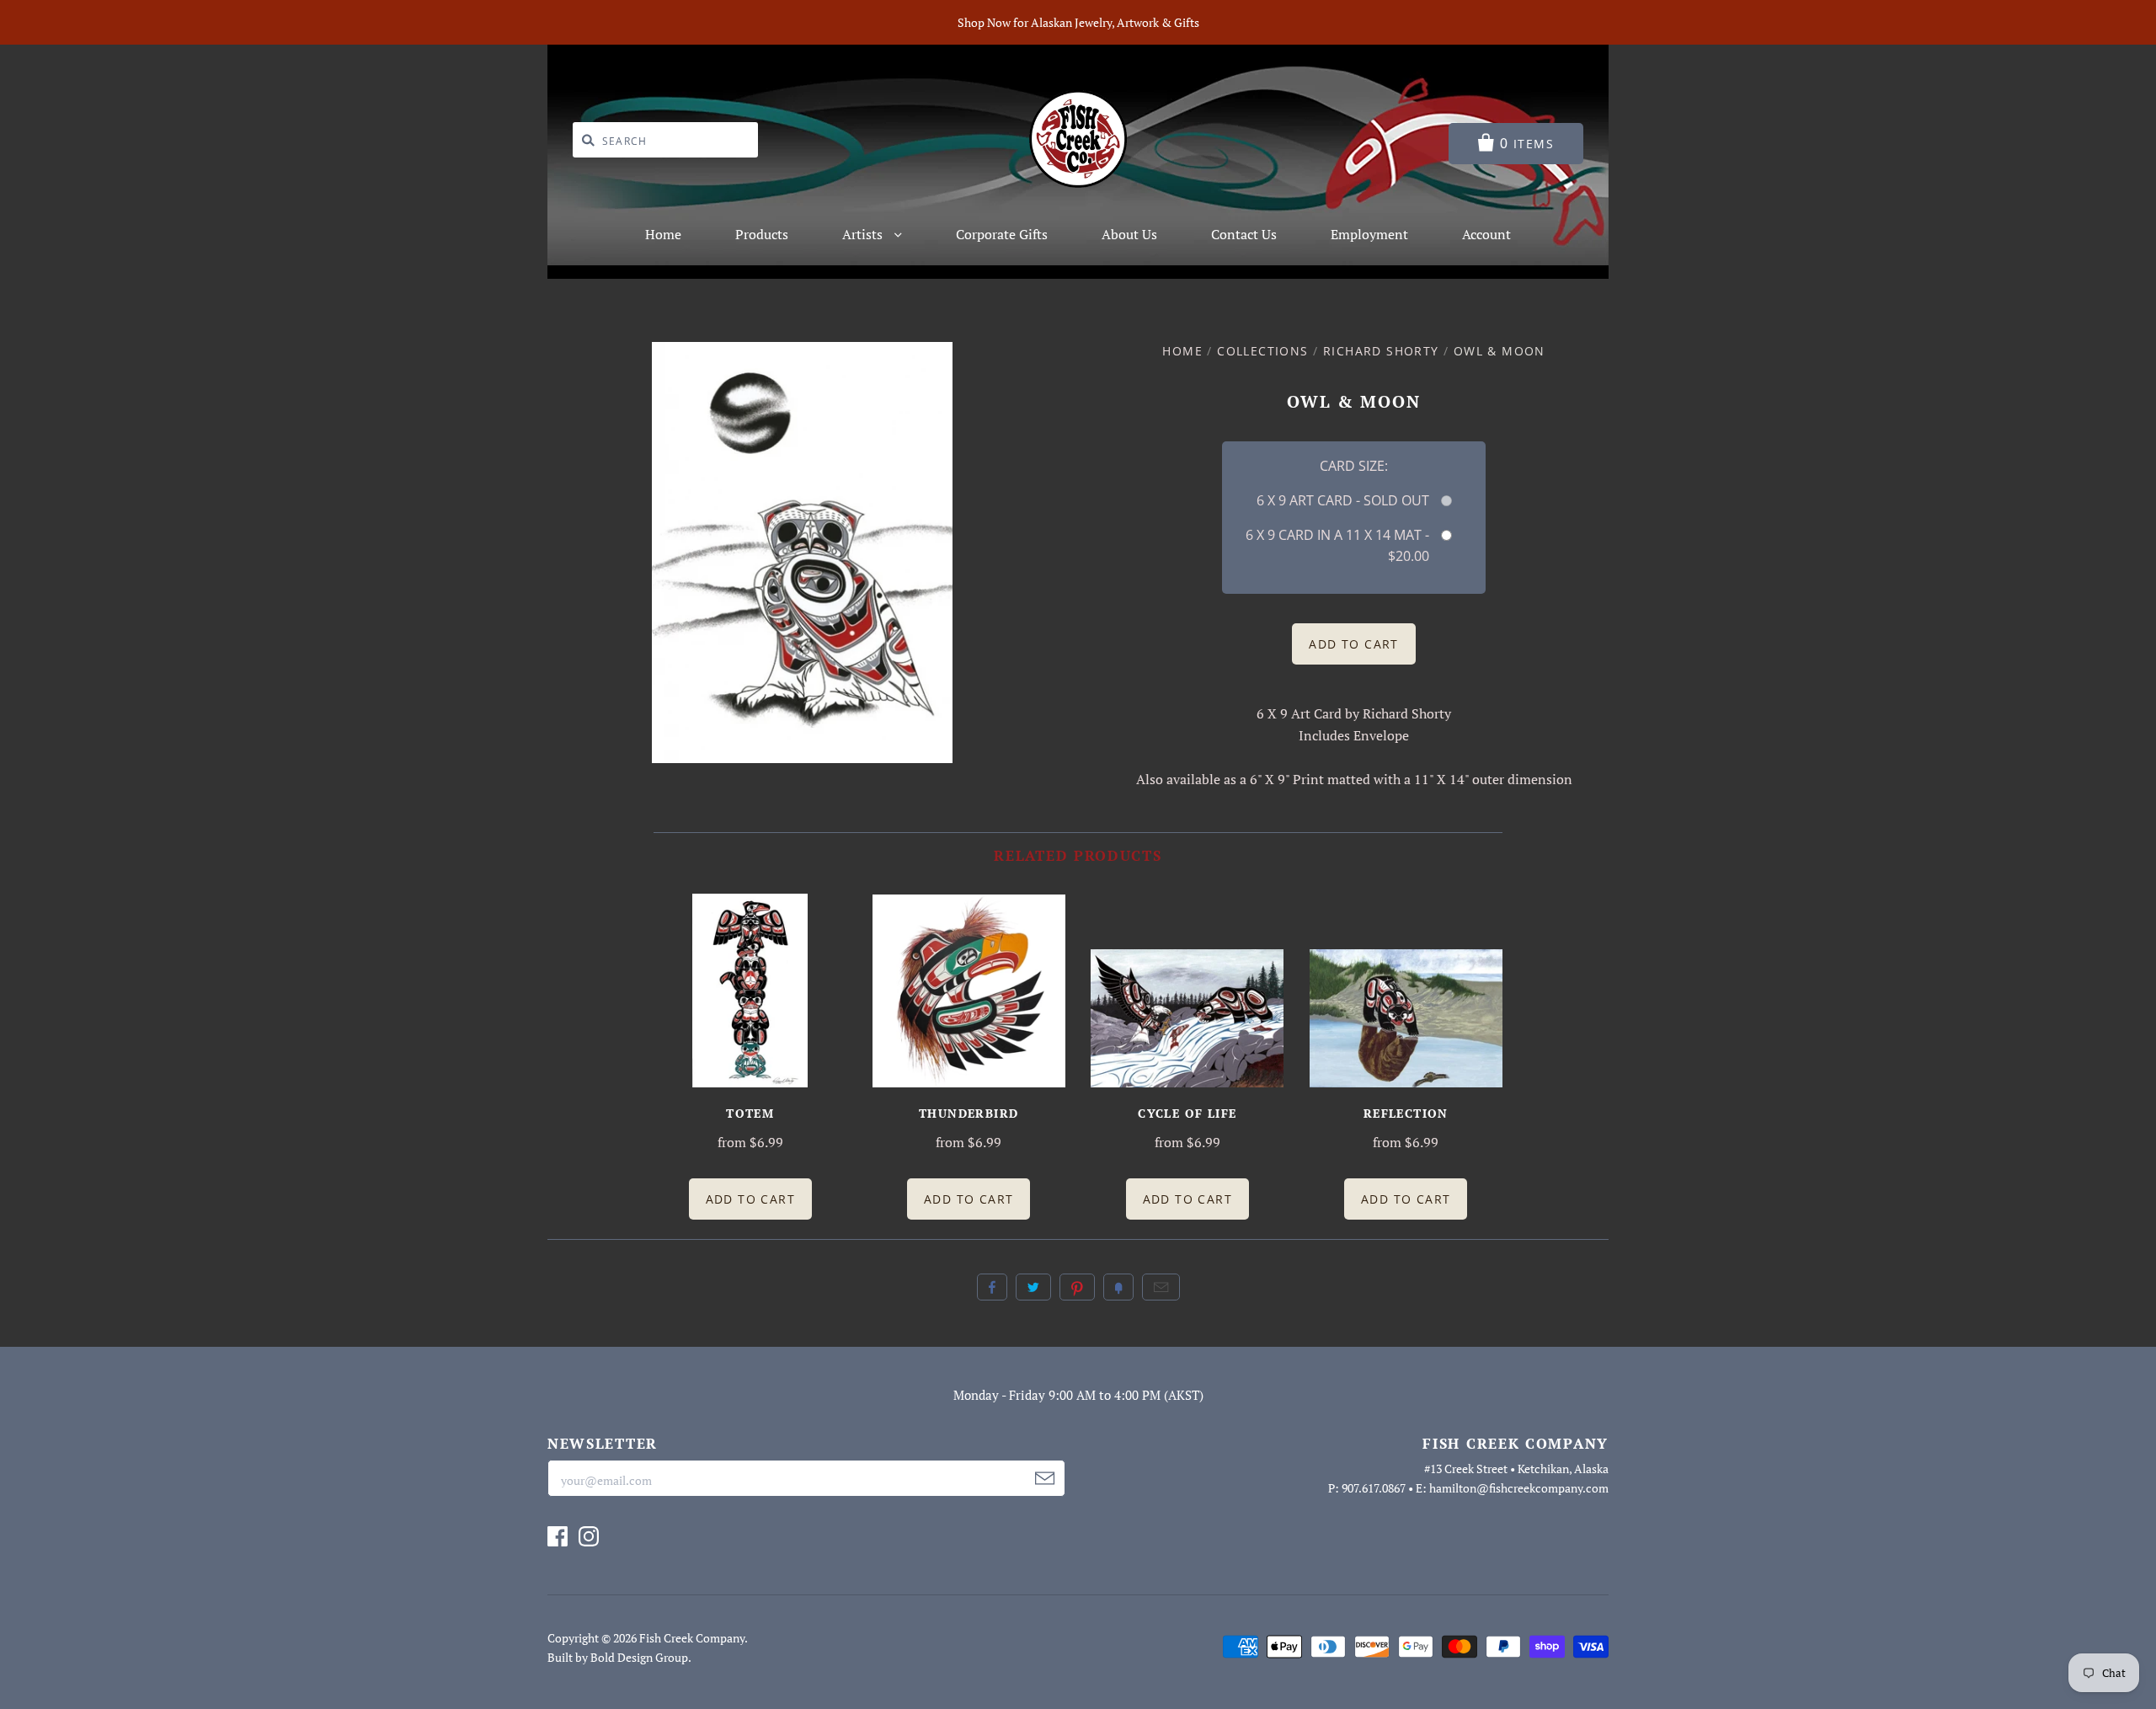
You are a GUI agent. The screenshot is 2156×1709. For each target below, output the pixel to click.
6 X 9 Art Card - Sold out (1342, 500)
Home (663, 234)
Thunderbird (969, 1113)
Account (1486, 234)
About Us (1129, 234)
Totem (750, 1113)
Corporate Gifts (1002, 234)
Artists (864, 234)
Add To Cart (750, 1199)
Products (762, 234)
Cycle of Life (1187, 1113)
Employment (1369, 234)
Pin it (1077, 1287)
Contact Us (1244, 234)
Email (1161, 1287)
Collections (1262, 351)
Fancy (1118, 1287)
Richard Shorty (1381, 351)
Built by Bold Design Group (618, 1657)
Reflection (1406, 1113)
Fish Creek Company (692, 1638)
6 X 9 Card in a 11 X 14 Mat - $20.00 (1337, 545)
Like (992, 1287)
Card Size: (1354, 466)
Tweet (1033, 1287)
